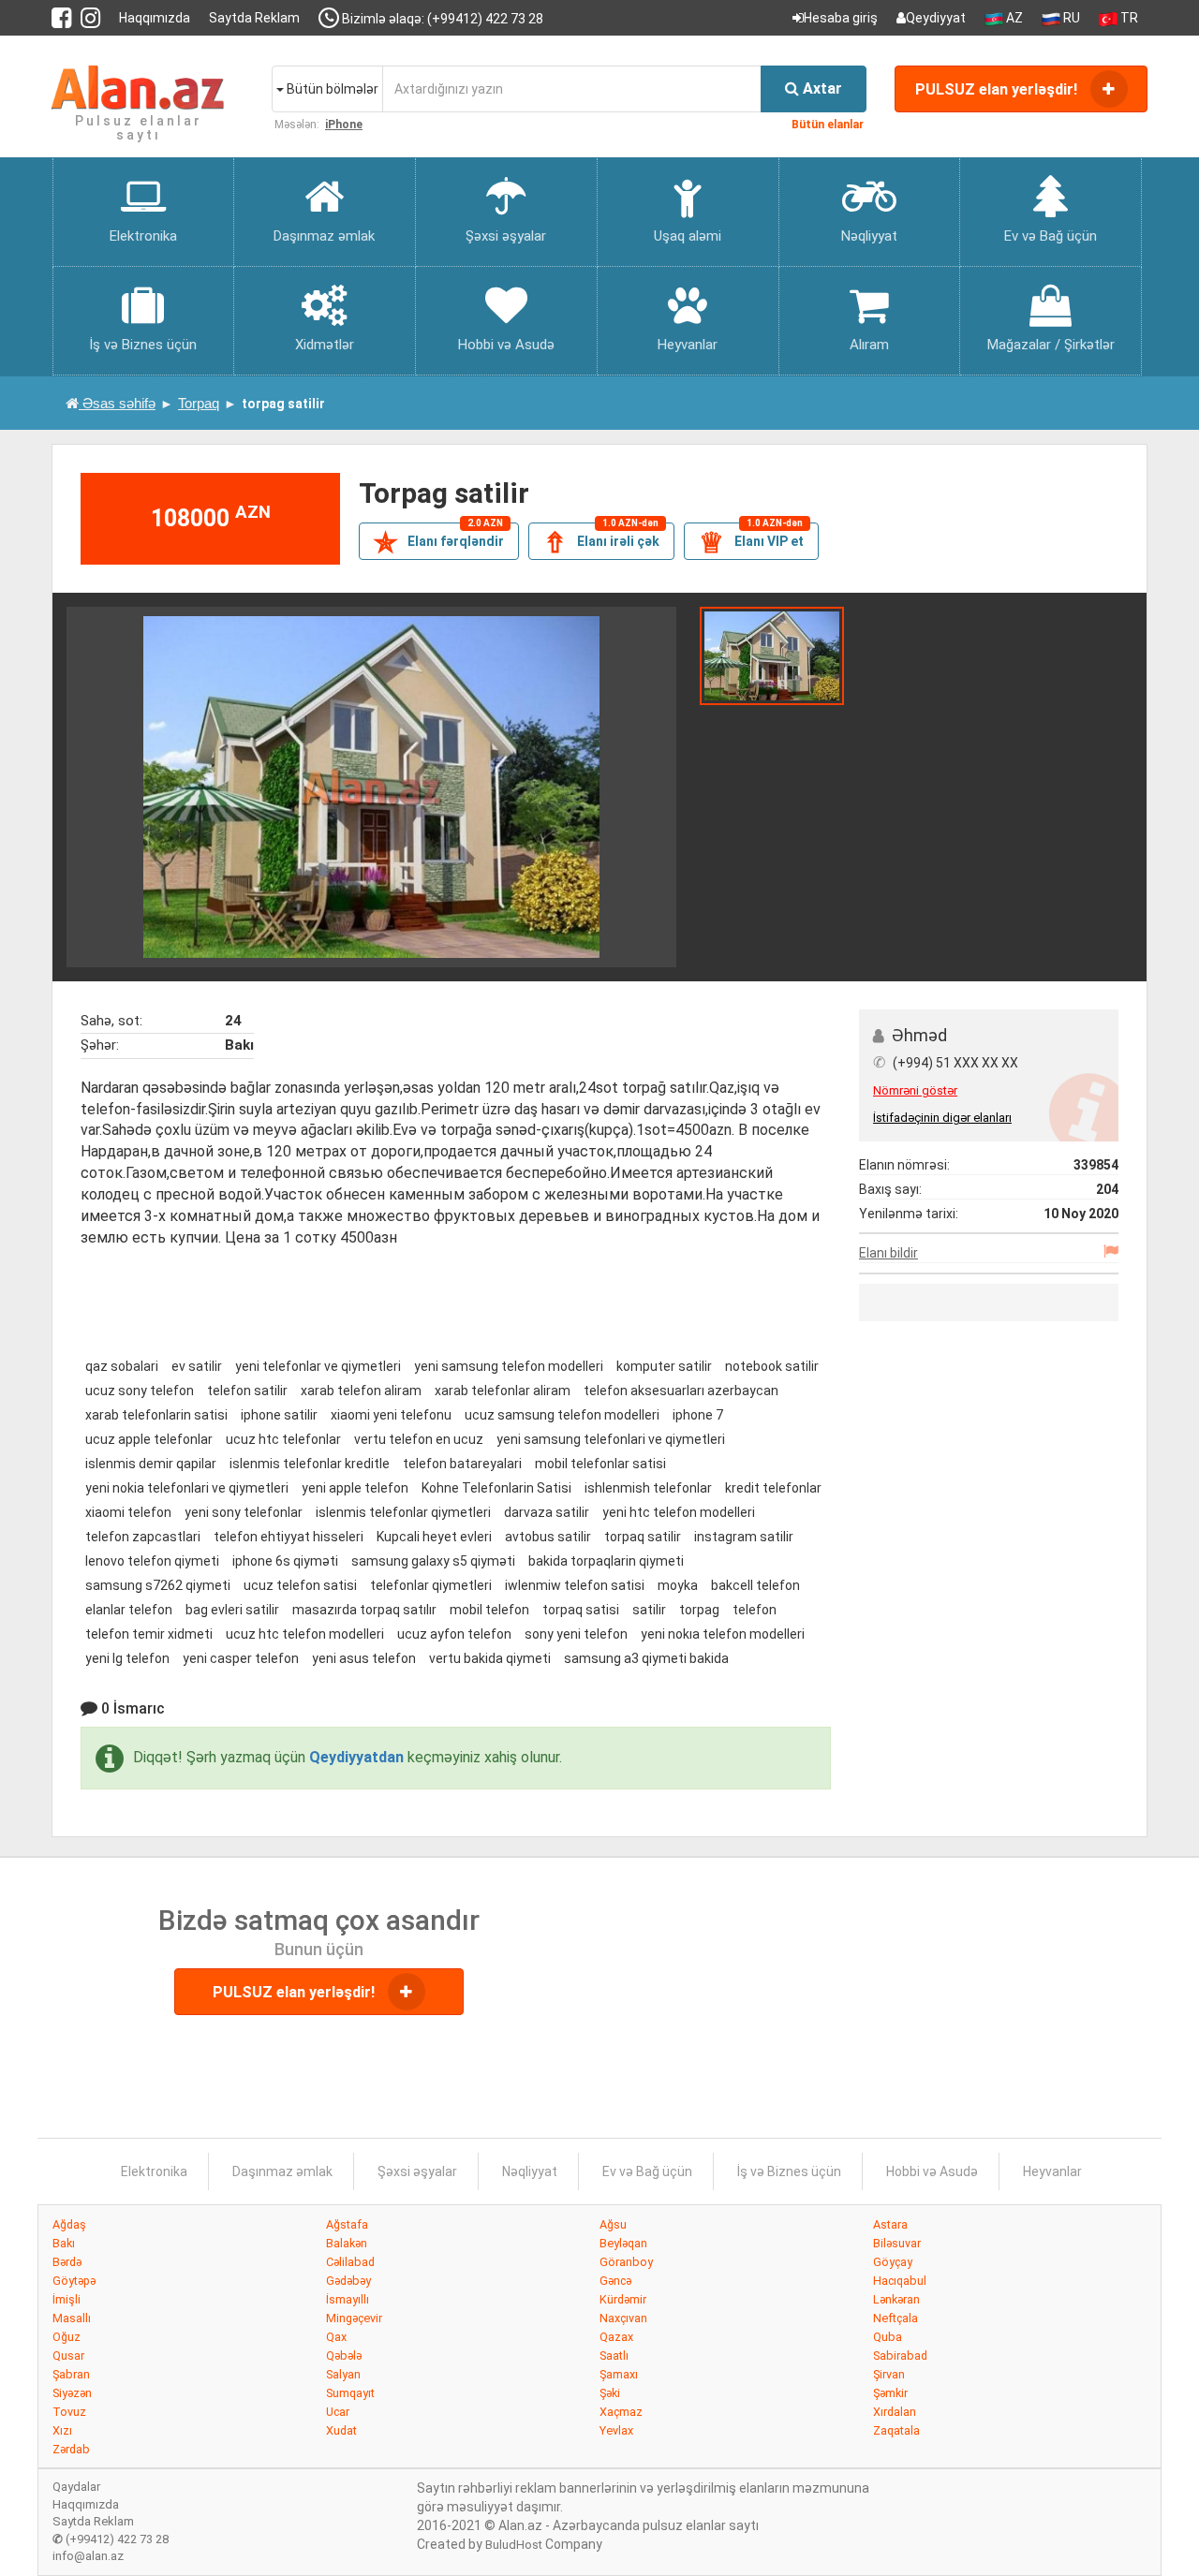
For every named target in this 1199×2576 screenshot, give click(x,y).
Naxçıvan (623, 2318)
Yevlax (616, 2430)
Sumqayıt (350, 2393)
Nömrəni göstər (915, 1090)
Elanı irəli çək (601, 540)
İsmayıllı (348, 2299)
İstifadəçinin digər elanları (942, 1118)
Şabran (71, 2374)
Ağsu (613, 2224)
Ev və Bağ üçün (647, 2171)
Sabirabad (900, 2355)
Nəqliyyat (530, 2171)
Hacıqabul (900, 2281)
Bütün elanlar (828, 125)
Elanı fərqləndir (439, 540)
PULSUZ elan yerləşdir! (998, 89)
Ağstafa (347, 2224)
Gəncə (615, 2281)
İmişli (67, 2299)
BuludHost (514, 2545)
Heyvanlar (1052, 2171)
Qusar (68, 2355)
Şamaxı (619, 2374)
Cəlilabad (350, 2262)
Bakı (64, 2243)
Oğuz (67, 2337)
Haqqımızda (155, 18)
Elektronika (154, 2171)
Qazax (616, 2337)
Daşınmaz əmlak (282, 2171)
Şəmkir (890, 2393)
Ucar (338, 2412)
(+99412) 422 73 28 (111, 2539)
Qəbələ (344, 2355)
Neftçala (896, 2318)
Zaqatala (896, 2430)
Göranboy (626, 2262)
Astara (890, 2224)
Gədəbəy (348, 2281)
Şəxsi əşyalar (417, 2171)
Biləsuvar (897, 2243)
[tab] (772, 655)
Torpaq (199, 403)
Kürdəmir (623, 2299)
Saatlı (614, 2355)
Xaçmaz (621, 2412)
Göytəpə (74, 2281)
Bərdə (67, 2262)
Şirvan (889, 2374)
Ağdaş (69, 2224)
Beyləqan (623, 2243)
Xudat (341, 2430)
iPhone (344, 125)
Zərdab (71, 2449)
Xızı (62, 2430)
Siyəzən (72, 2393)
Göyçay (893, 2262)
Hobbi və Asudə (932, 2171)
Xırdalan (895, 2412)
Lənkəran (896, 2299)
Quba (888, 2337)
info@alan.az (88, 2556)
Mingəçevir (354, 2318)
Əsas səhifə (117, 403)
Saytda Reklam (254, 18)
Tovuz (69, 2412)
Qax (336, 2337)
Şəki (610, 2393)
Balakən (347, 2243)
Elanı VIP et (751, 540)
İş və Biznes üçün (789, 2171)
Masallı (72, 2318)
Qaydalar (76, 2487)
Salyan (343, 2374)
